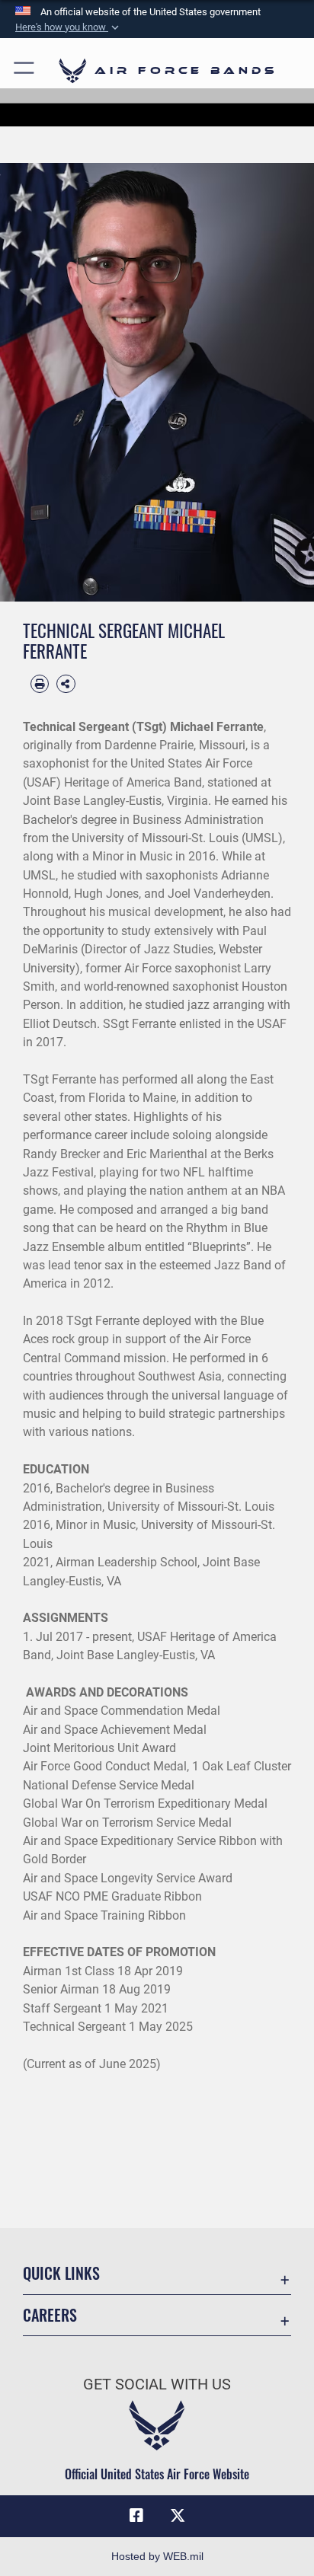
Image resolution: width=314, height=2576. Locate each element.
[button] (69, 27)
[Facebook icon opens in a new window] (136, 2516)
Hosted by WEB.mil (157, 2556)
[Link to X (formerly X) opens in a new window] (178, 2516)
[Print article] (40, 684)
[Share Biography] (66, 684)
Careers (50, 2315)
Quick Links (61, 2273)
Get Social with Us (157, 2384)
